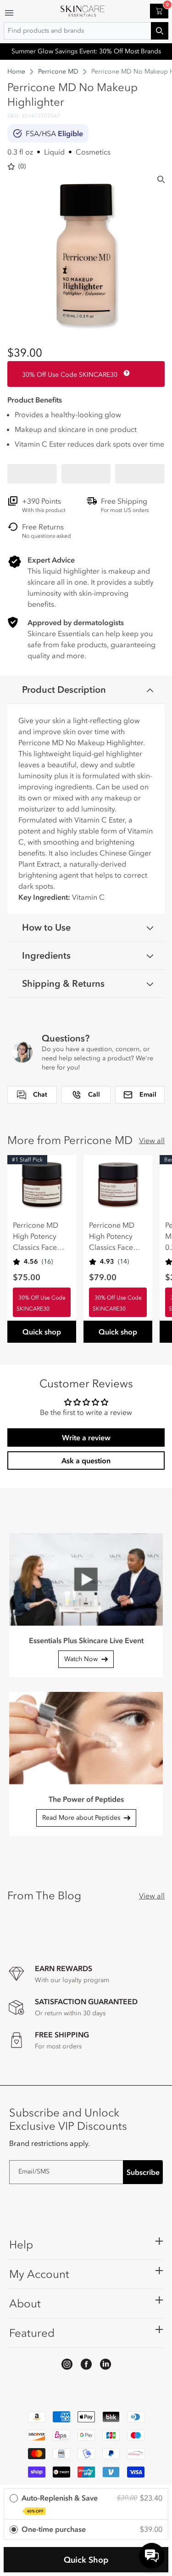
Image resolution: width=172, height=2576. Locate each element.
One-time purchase (54, 2529)
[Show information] (125, 373)
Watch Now (81, 1659)
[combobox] (86, 31)
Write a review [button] (86, 1437)
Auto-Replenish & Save (60, 2503)
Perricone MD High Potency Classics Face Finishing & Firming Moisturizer (36, 1236)
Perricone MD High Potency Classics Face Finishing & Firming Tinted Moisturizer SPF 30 (115, 1236)
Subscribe (143, 2172)
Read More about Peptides (81, 1818)
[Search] (161, 179)
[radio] (86, 2504)
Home (16, 72)
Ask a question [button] (86, 1460)
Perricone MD (58, 72)
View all (152, 1140)
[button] (32, 474)
